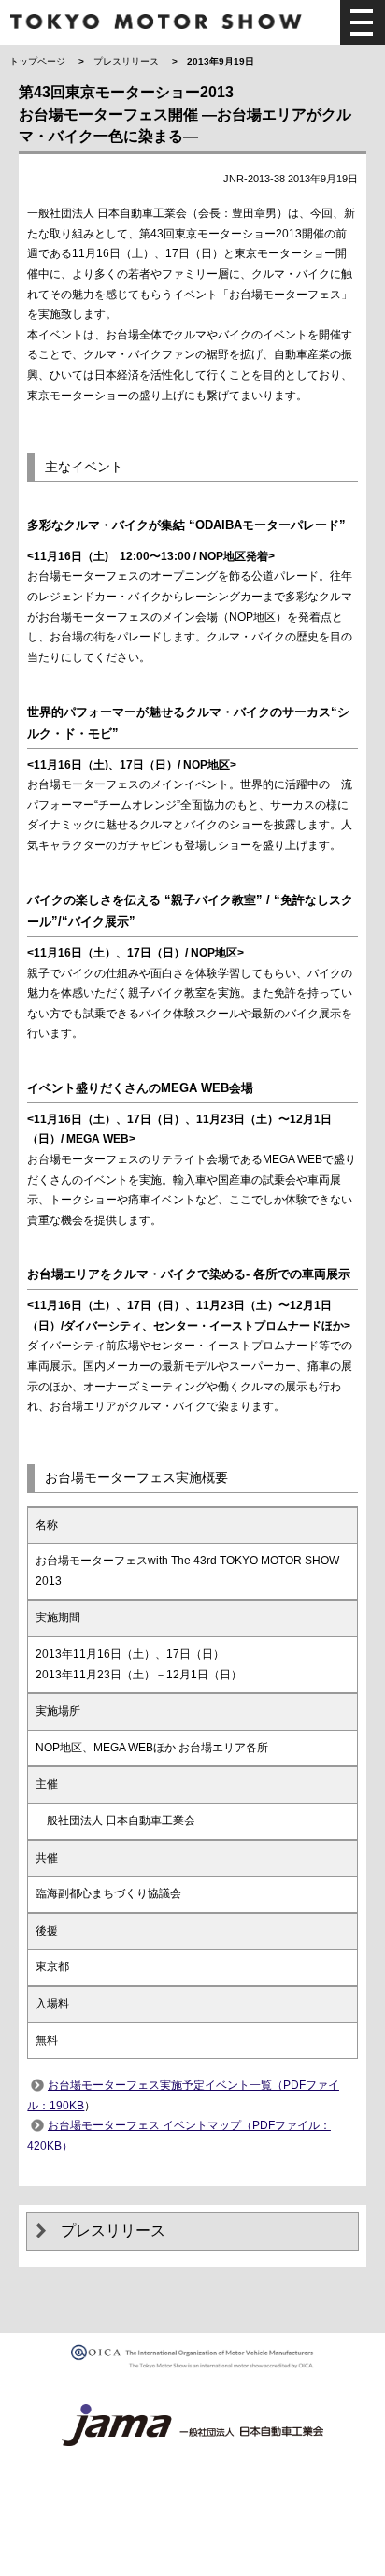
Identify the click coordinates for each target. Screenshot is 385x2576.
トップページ (37, 61)
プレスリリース (126, 61)
